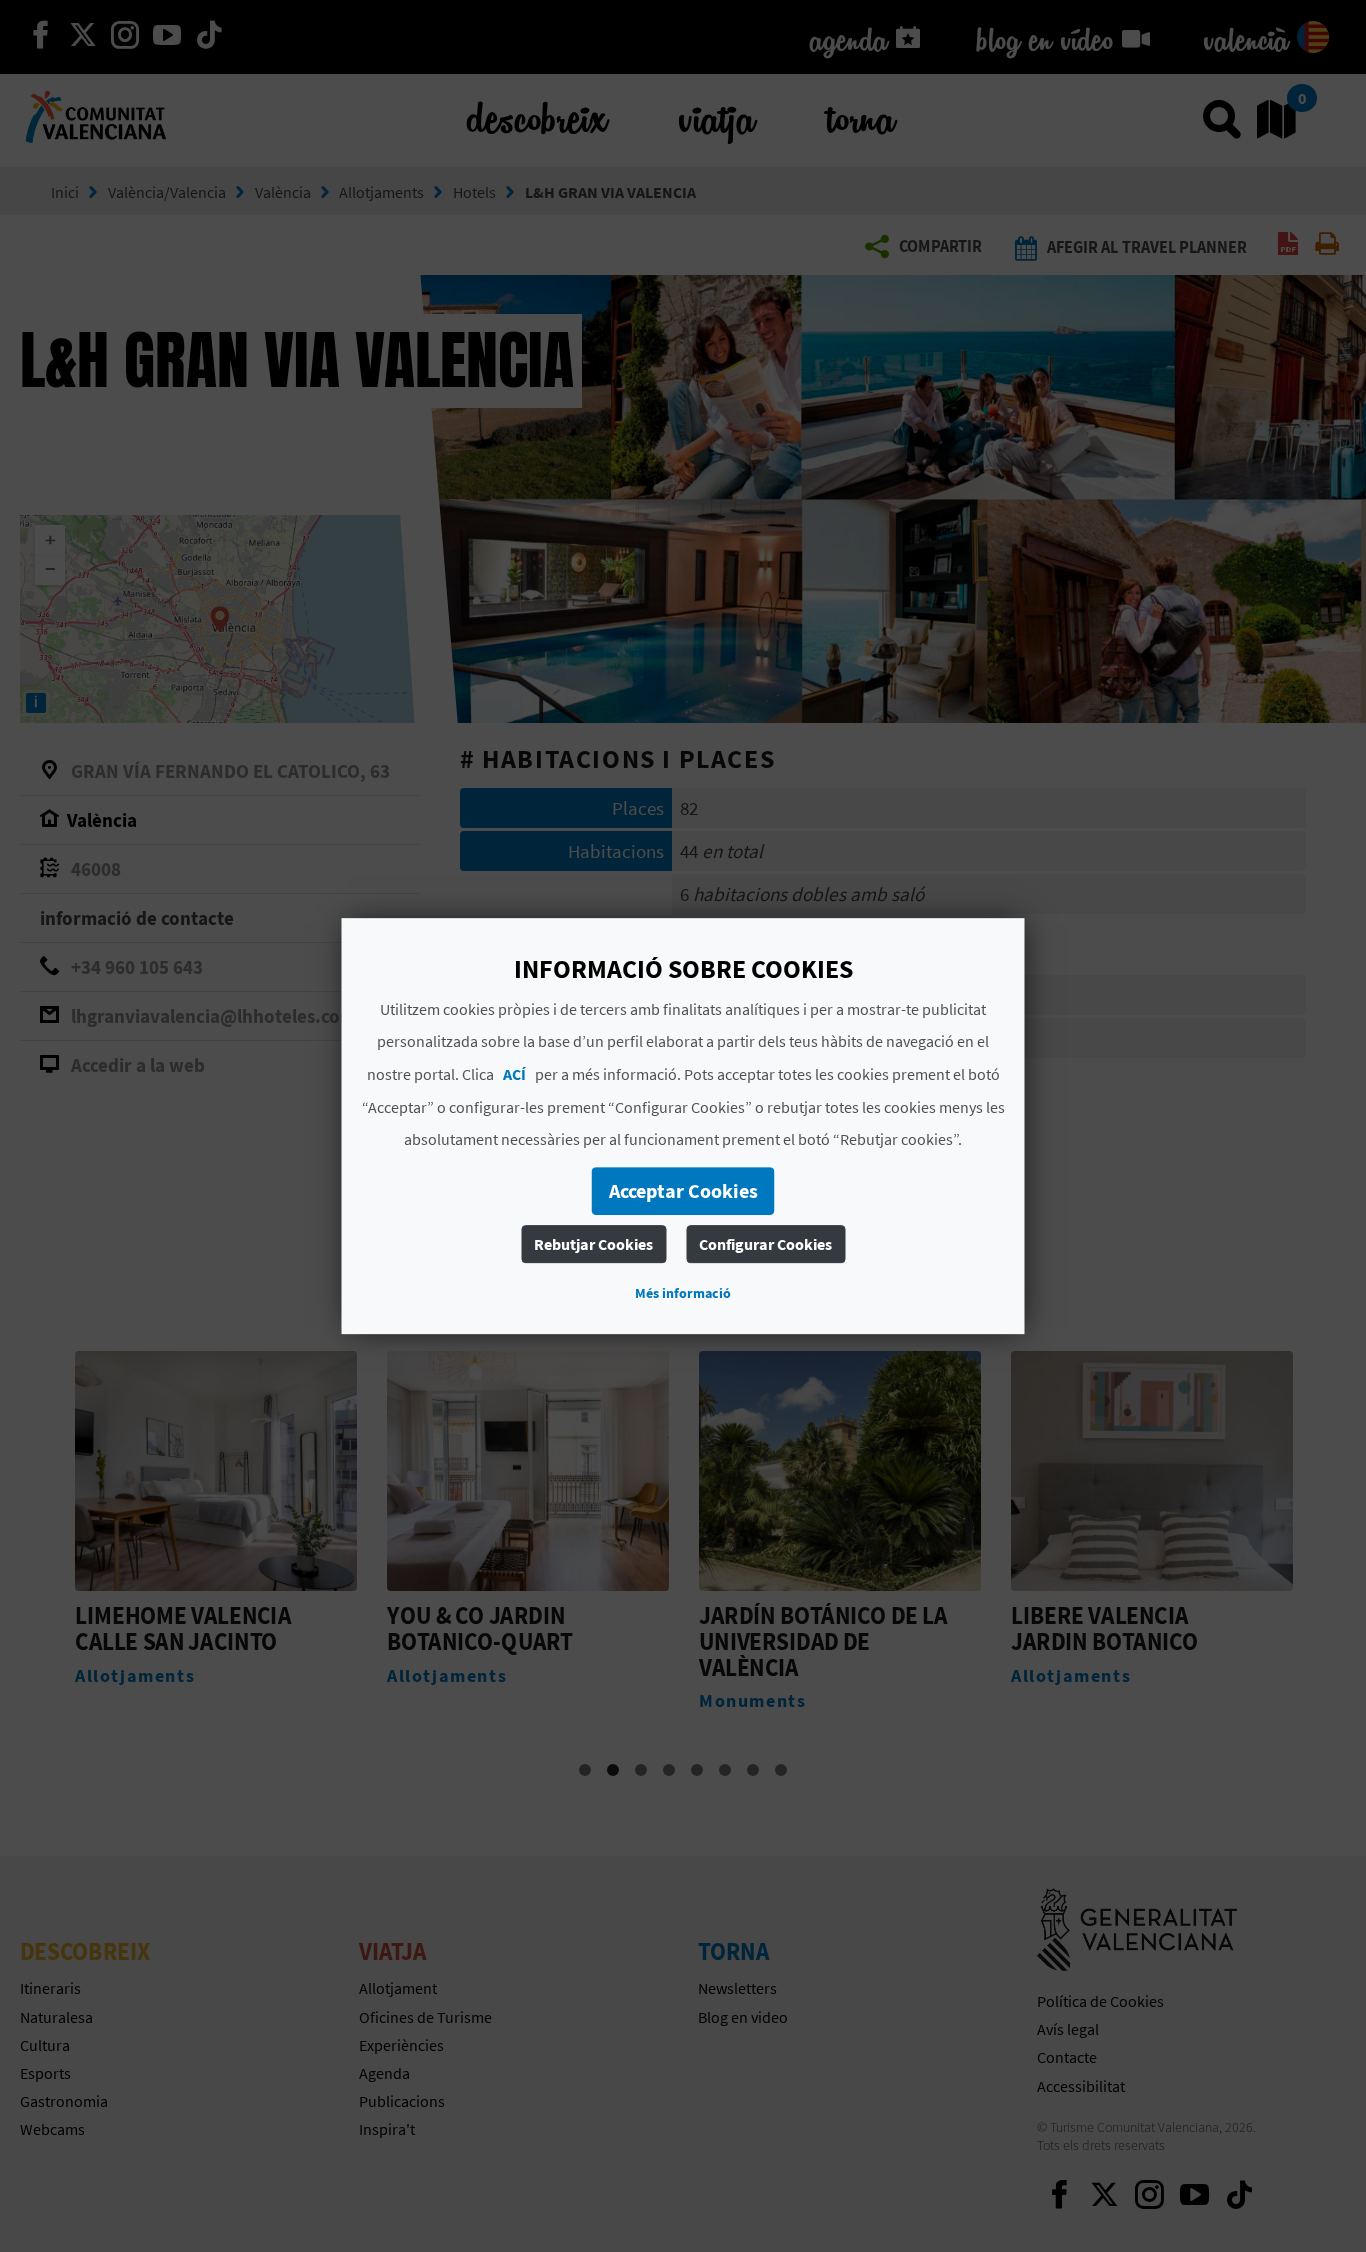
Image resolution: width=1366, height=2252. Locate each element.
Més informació (683, 1293)
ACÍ (514, 1074)
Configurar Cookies (765, 1244)
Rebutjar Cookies (593, 1244)
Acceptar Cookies (683, 1190)
